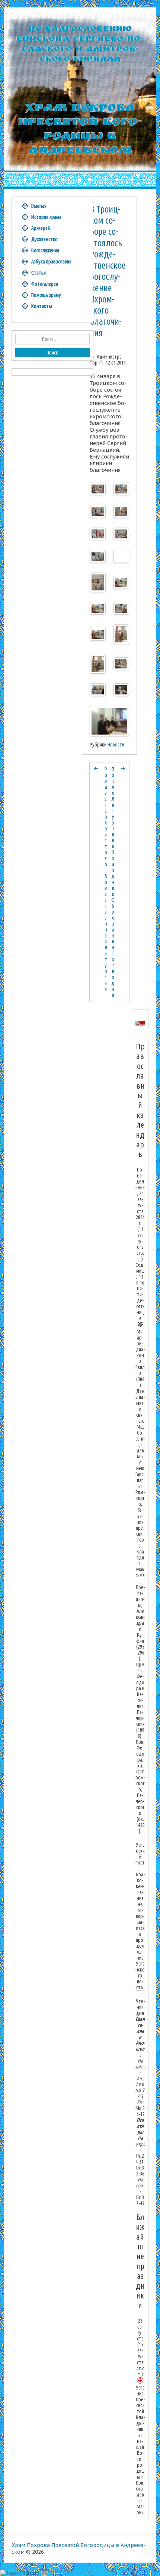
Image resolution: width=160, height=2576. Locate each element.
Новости (116, 745)
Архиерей (41, 228)
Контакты (42, 306)
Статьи (39, 273)
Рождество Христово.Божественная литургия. (106, 882)
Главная (39, 206)
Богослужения (45, 250)
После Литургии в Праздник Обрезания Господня (113, 882)
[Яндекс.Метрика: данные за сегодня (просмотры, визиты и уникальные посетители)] (20, 2573)
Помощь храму (46, 295)
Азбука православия (51, 262)
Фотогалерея (45, 284)
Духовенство (44, 239)
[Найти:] (52, 339)
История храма (46, 217)
